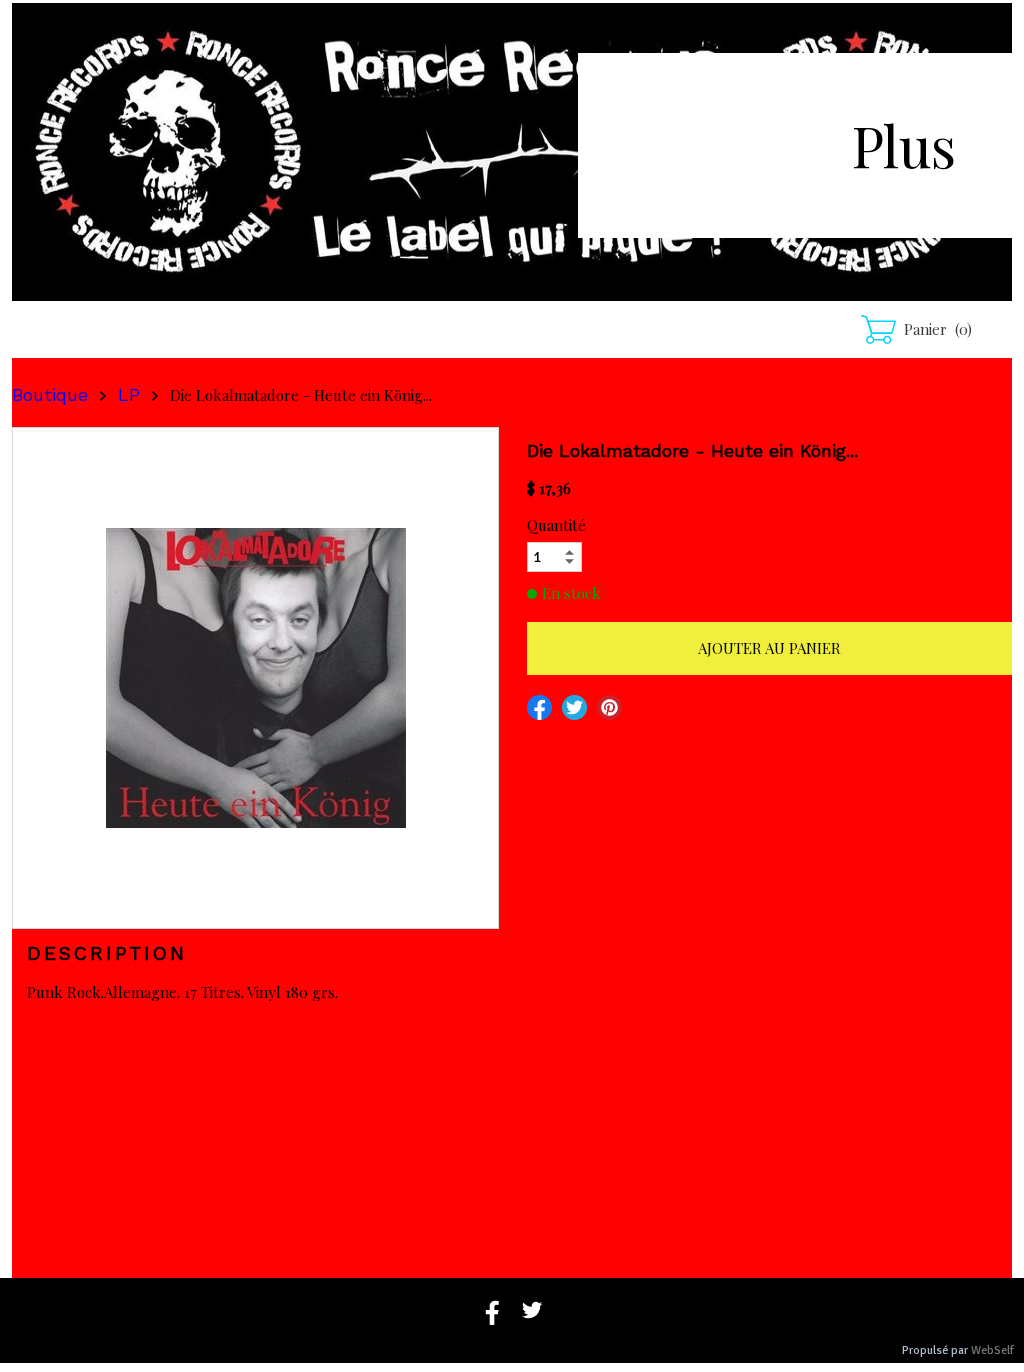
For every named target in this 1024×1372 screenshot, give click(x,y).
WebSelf (992, 1350)
